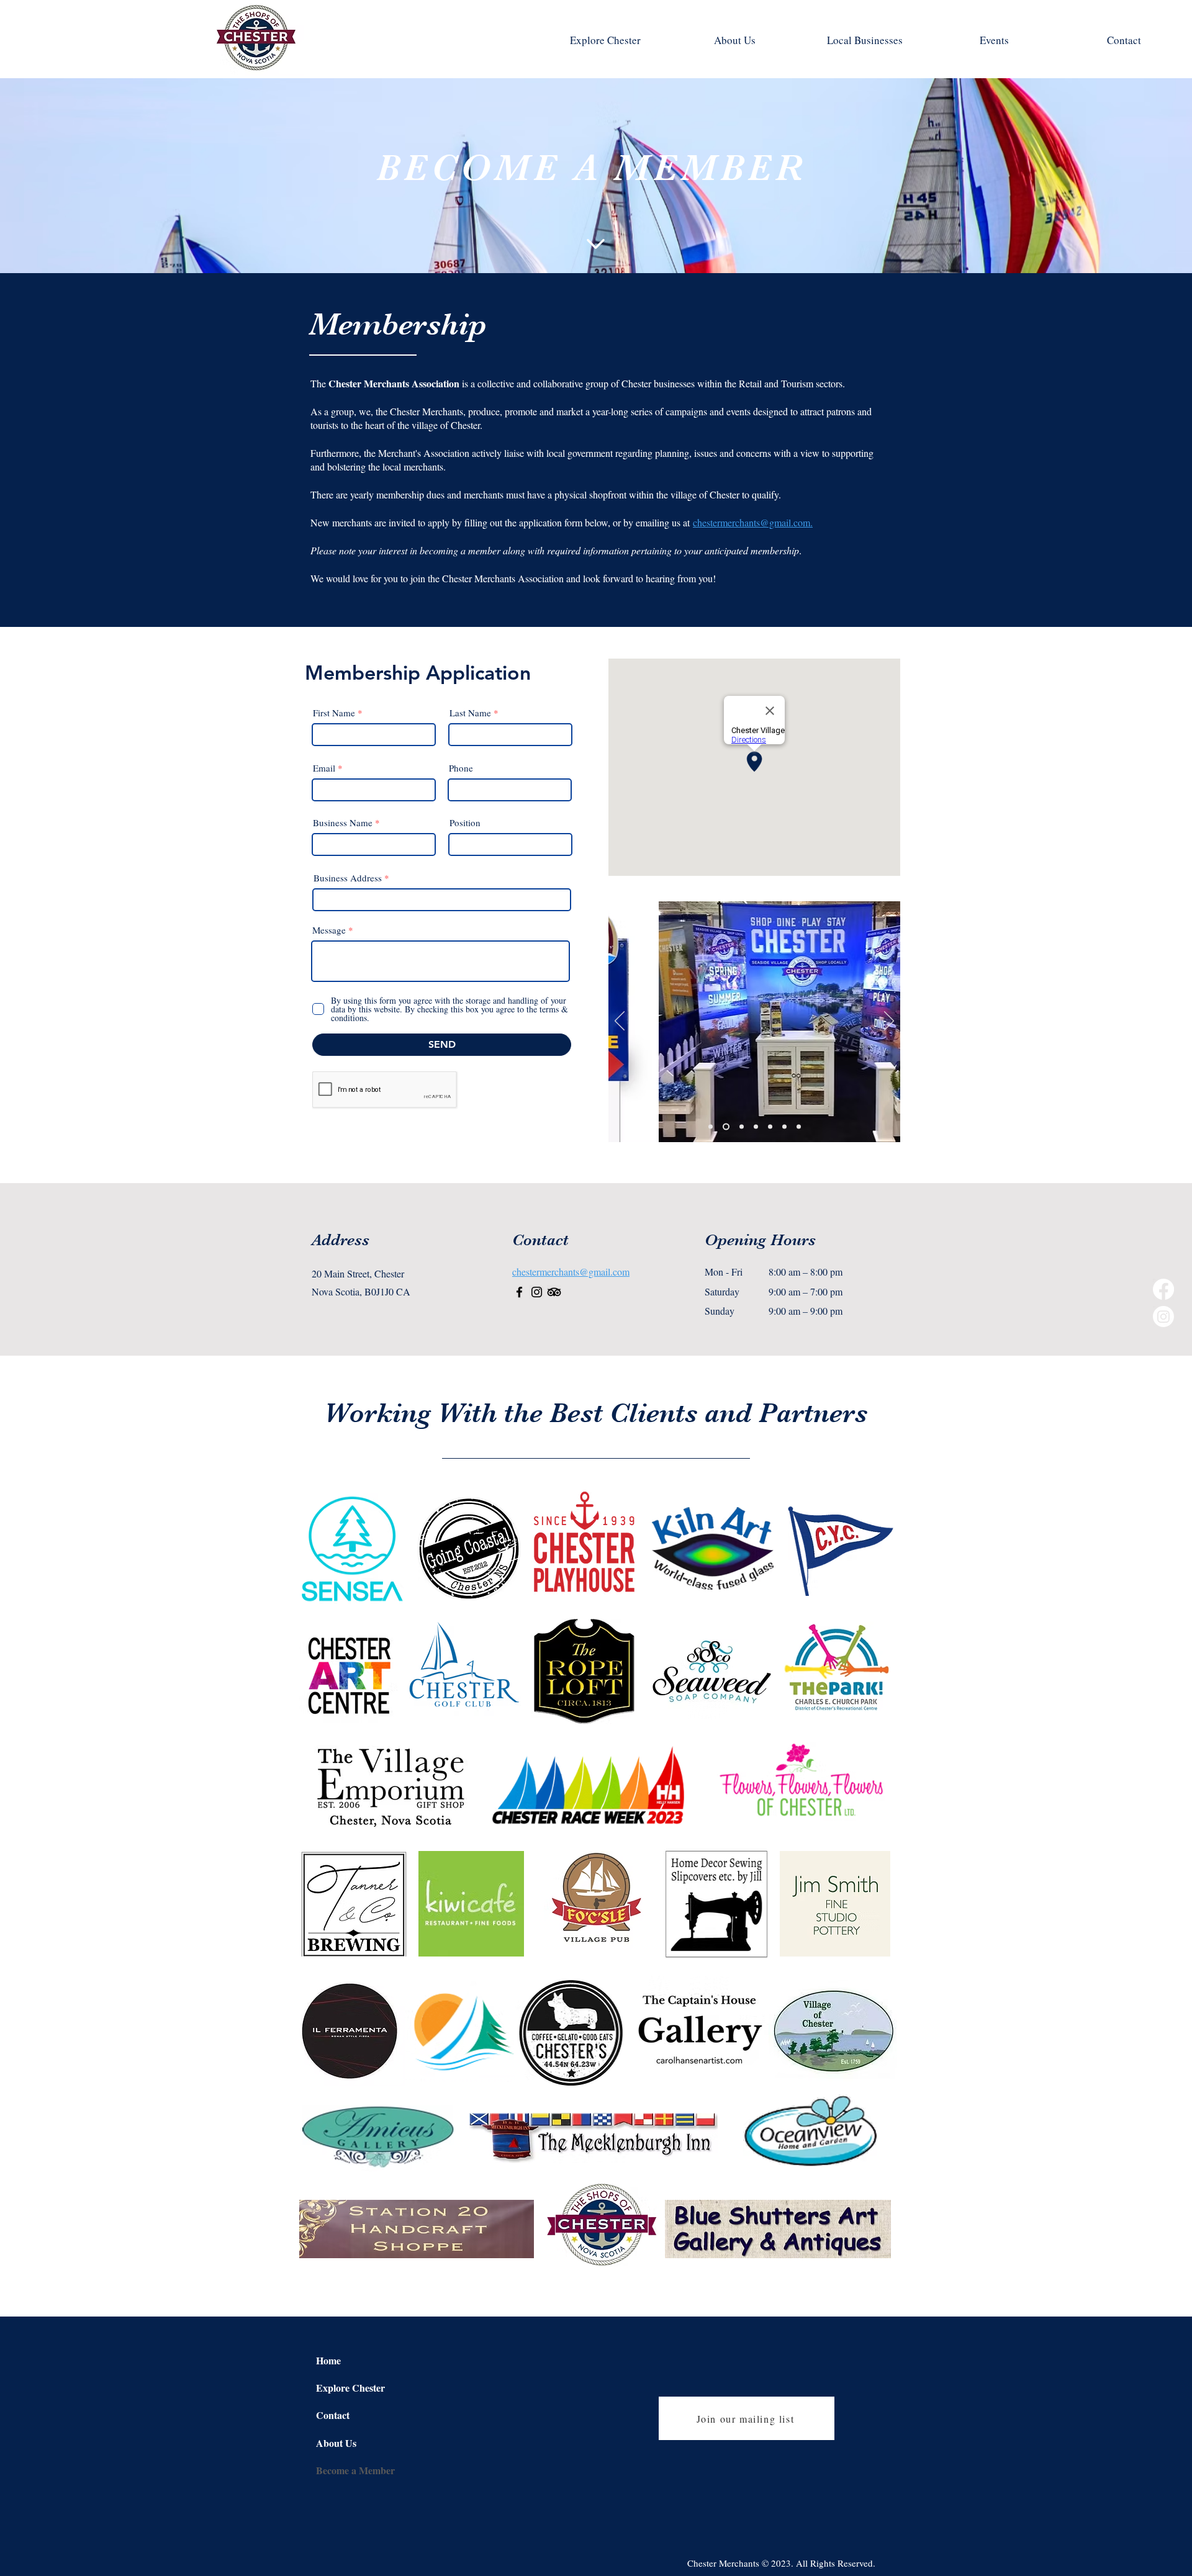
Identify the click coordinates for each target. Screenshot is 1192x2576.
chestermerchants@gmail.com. (753, 522)
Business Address (348, 878)
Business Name (344, 823)
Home (328, 2360)
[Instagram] (1163, 1317)
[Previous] (620, 1022)
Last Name (470, 713)
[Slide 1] (726, 1127)
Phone (461, 768)
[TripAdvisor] (554, 1292)
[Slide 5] (742, 1127)
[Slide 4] (799, 1127)
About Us (336, 2443)
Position (465, 823)
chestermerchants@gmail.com (571, 1272)
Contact (333, 2415)
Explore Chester (350, 2388)
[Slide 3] (784, 1127)
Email (324, 768)
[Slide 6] (756, 1127)
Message (329, 930)
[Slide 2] (711, 1127)
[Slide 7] (770, 1127)
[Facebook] (1163, 1289)
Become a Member (355, 2470)
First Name (334, 713)
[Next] (889, 1022)
